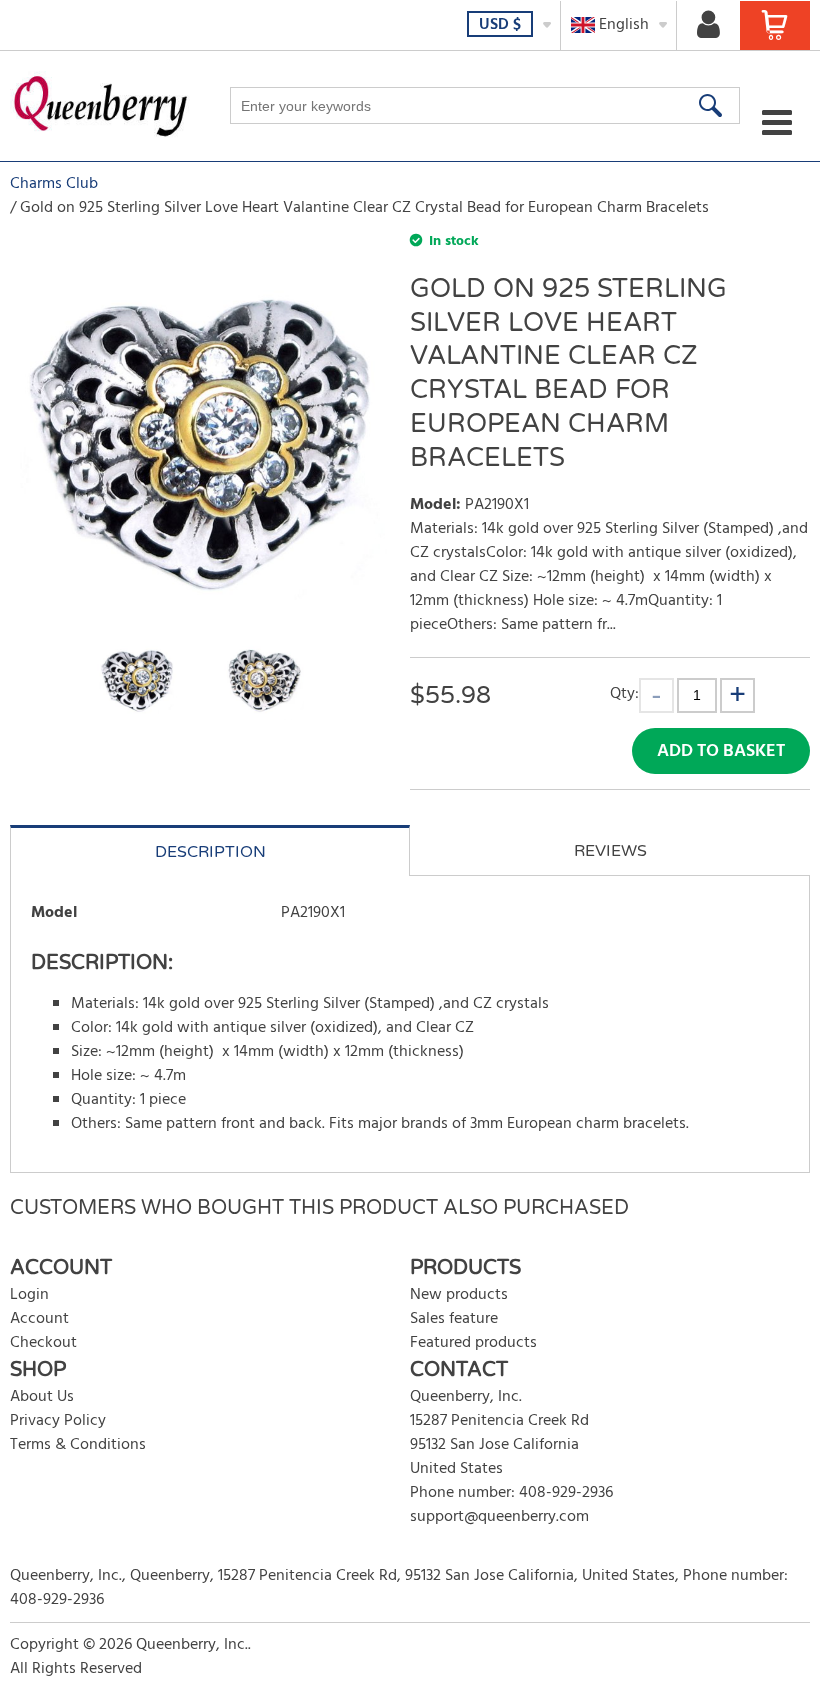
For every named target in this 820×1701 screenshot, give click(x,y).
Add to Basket (721, 751)
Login (29, 1295)
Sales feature (454, 1319)
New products (459, 1295)
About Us (42, 1397)
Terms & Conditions (78, 1445)
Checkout (43, 1343)
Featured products (473, 1343)
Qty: (624, 693)
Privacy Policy (58, 1421)
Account (39, 1319)
